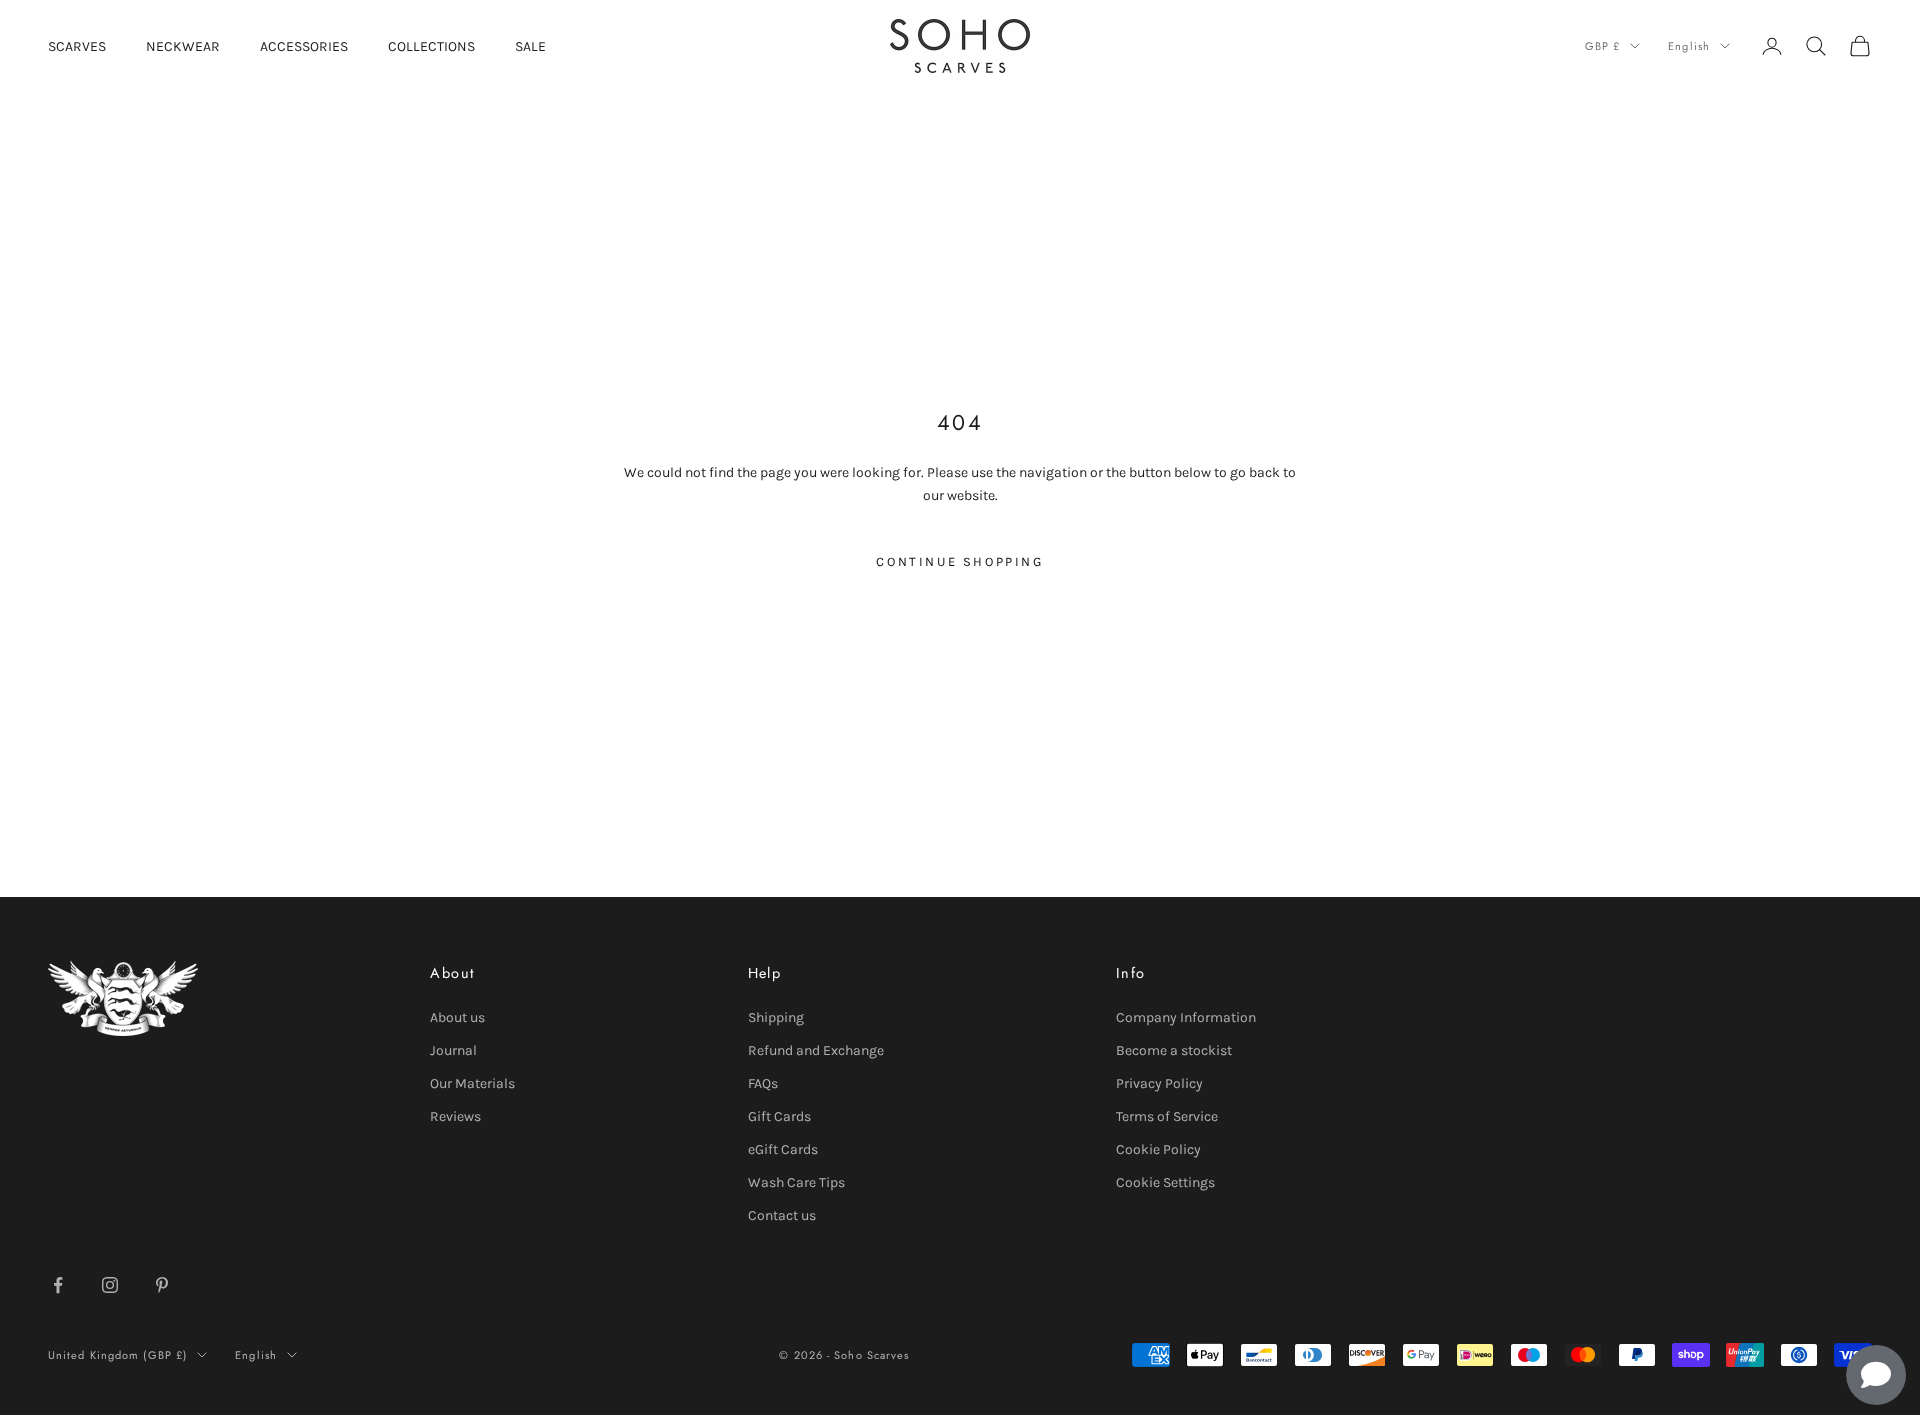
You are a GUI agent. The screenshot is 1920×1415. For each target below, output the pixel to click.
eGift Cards (783, 1149)
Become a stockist (1174, 1050)
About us (457, 1017)
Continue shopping (959, 561)
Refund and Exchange (816, 1050)
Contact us (782, 1215)
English (1689, 46)
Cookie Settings (1165, 1182)
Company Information (1186, 1017)
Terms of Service (1167, 1116)
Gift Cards (779, 1116)
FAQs (763, 1083)
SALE (530, 46)
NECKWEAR (183, 46)
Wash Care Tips (796, 1182)
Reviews (455, 1116)
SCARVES (77, 46)
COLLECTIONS (431, 46)
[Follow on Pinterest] (162, 1285)
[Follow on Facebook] (58, 1285)
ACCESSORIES (304, 46)
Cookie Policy (1158, 1149)
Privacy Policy (1159, 1083)
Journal (453, 1050)
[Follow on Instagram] (110, 1285)
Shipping (776, 1017)
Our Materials (472, 1083)
